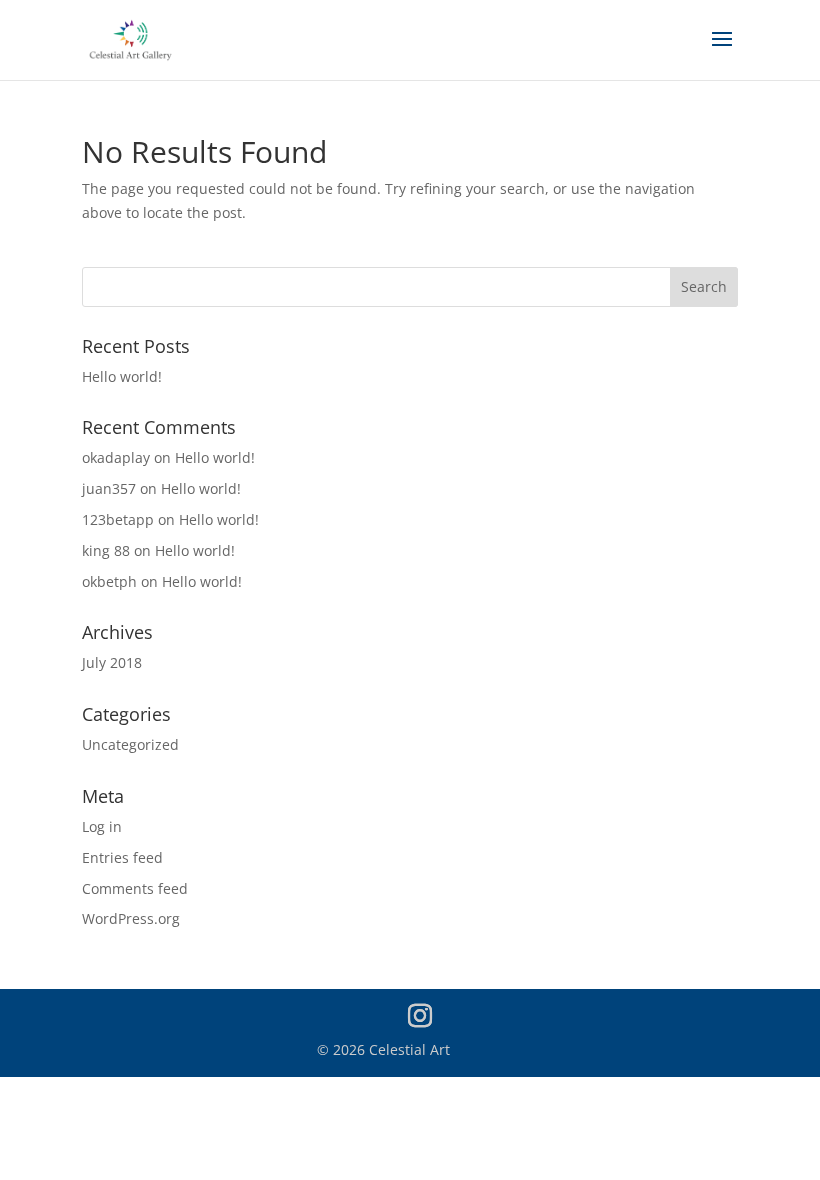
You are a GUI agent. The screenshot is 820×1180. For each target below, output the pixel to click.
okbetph (109, 581)
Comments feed (135, 888)
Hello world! (122, 376)
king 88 (106, 550)
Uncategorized (130, 744)
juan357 (109, 488)
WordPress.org (131, 918)
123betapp (118, 519)
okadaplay (116, 457)
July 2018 (112, 662)
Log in (102, 826)
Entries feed (122, 857)
